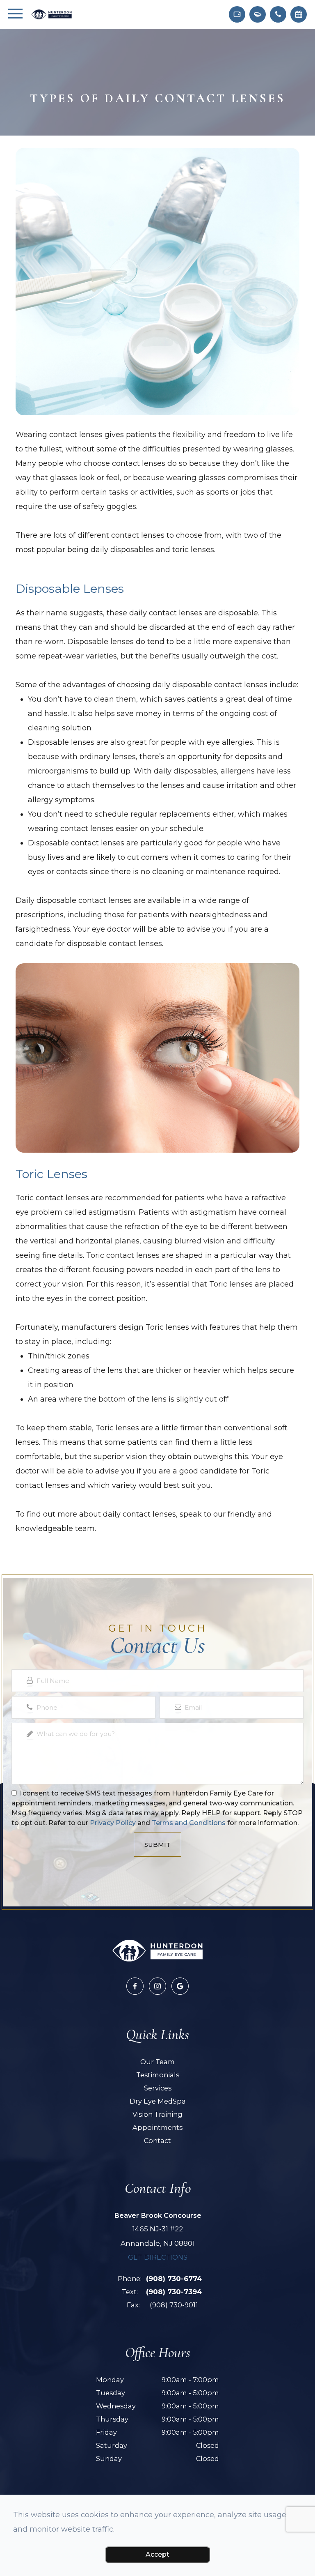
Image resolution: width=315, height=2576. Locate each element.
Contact (157, 2141)
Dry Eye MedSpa (158, 2101)
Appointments (157, 2127)
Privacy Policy (113, 1823)
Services (158, 2088)
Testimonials (158, 2075)
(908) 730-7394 (174, 2292)
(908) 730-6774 (174, 2279)
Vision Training (157, 2114)
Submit (157, 1845)
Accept (157, 2554)
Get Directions (158, 2257)
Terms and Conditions (189, 1823)
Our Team (157, 2062)
